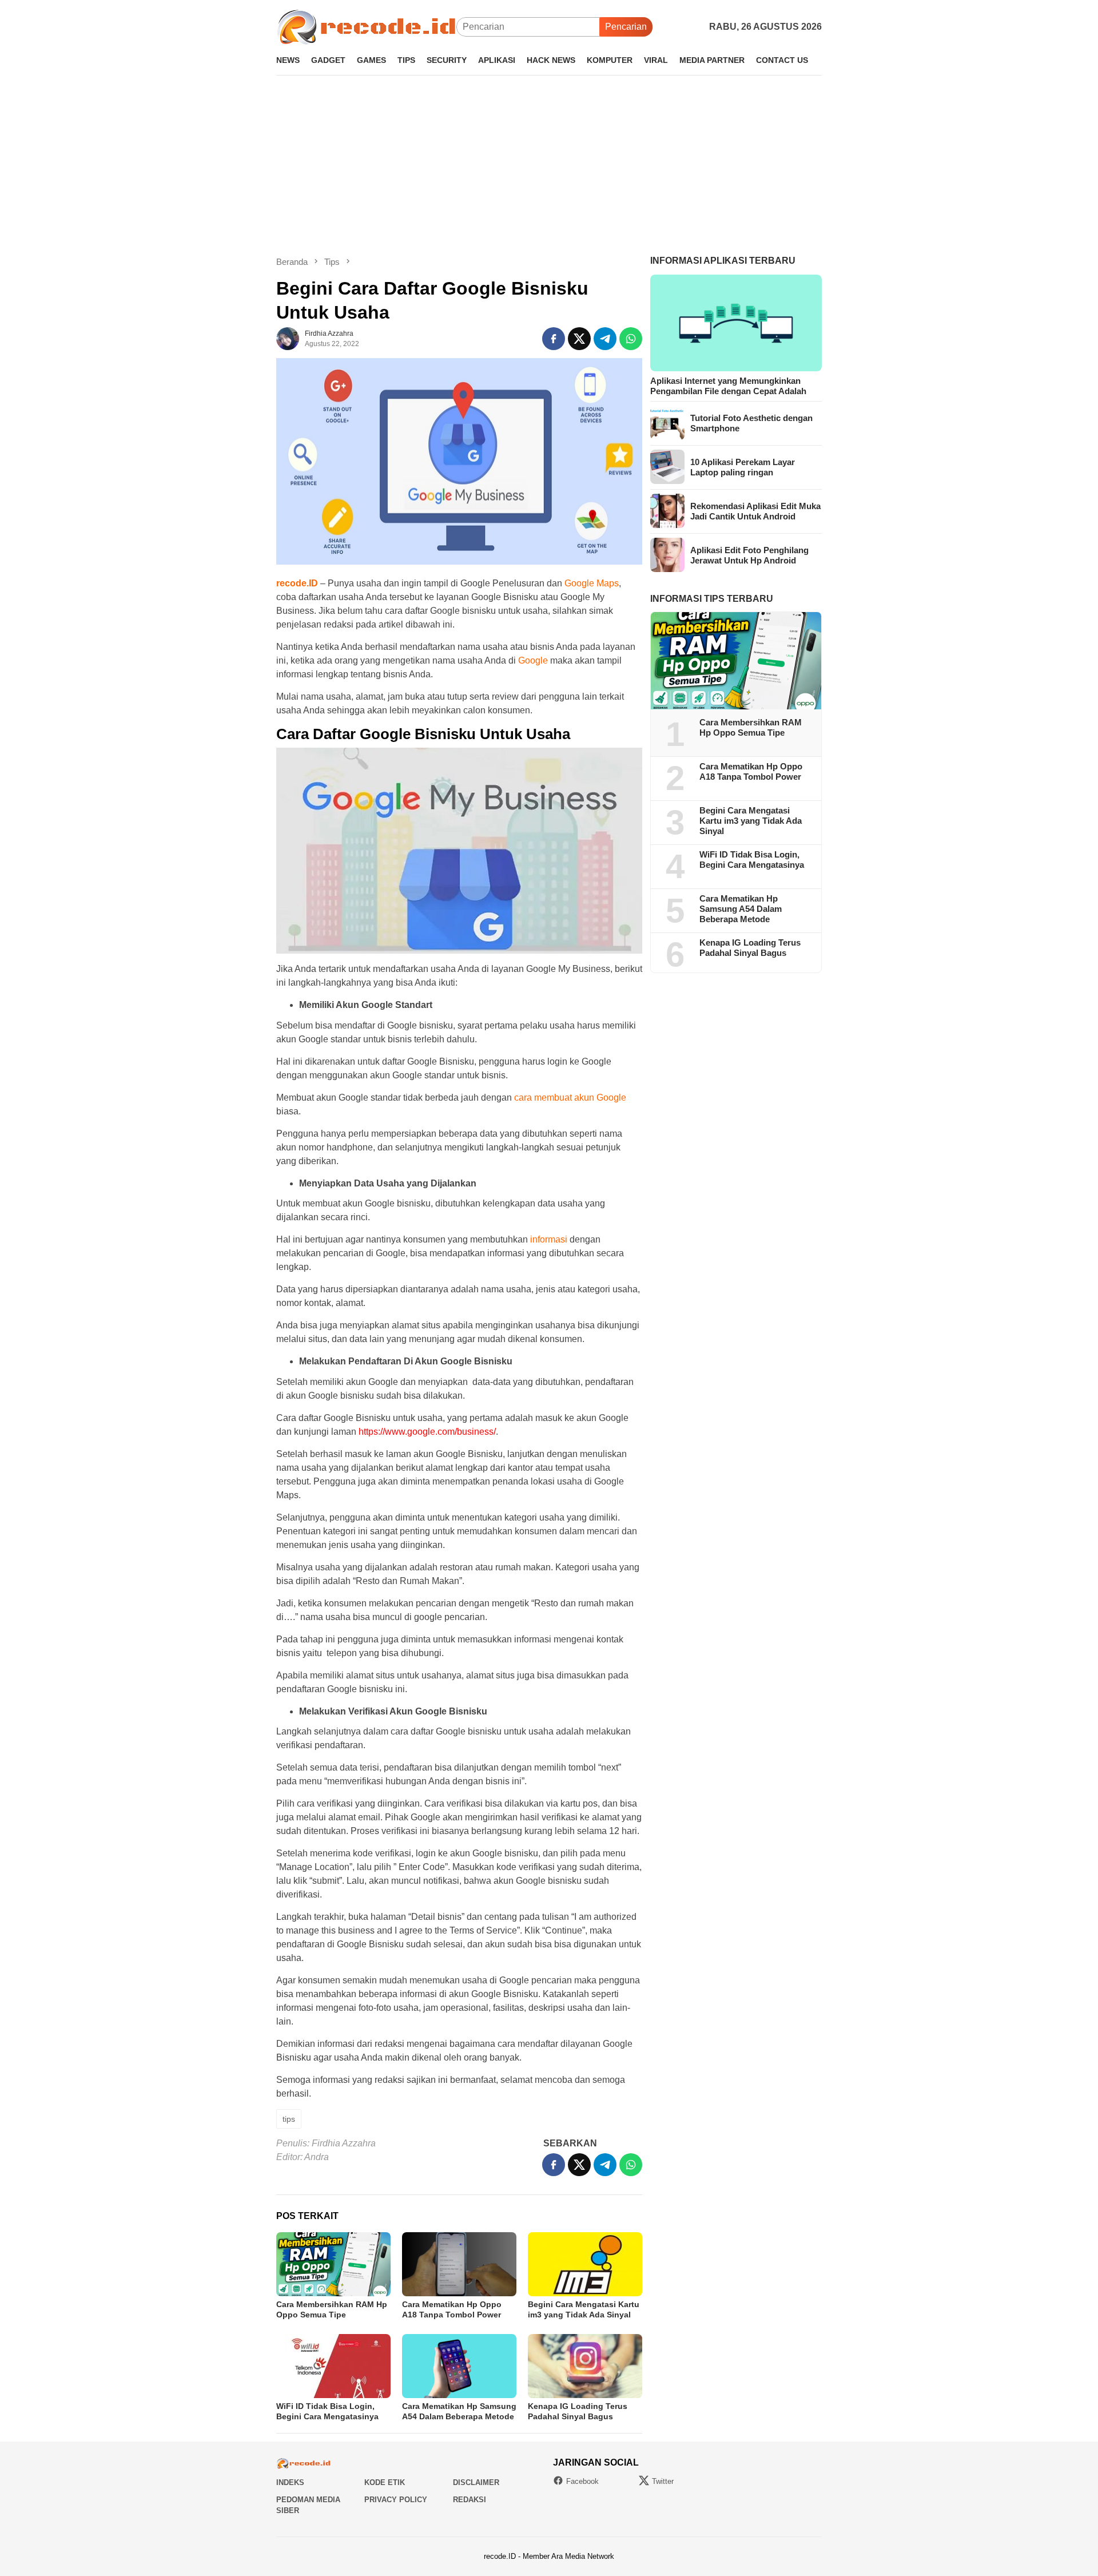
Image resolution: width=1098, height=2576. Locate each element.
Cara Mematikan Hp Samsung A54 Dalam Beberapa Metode (741, 909)
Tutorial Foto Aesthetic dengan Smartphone (751, 422)
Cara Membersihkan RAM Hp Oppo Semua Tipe (751, 727)
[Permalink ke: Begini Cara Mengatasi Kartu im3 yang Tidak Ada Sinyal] (585, 2264)
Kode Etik (385, 2482)
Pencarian (626, 27)
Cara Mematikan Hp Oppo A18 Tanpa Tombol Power (751, 771)
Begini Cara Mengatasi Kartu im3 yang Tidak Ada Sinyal (751, 821)
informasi (549, 1239)
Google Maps (592, 583)
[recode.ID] (366, 26)
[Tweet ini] (579, 339)
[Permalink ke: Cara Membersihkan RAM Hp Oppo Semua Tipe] (333, 2264)
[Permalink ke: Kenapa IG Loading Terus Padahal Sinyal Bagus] (585, 2366)
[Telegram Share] (605, 339)
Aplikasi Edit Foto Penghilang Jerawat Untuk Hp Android (749, 555)
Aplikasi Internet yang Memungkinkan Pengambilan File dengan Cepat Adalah (728, 385)
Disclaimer (476, 2482)
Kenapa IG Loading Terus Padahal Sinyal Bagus (750, 948)
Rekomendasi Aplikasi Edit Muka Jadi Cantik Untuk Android (755, 511)
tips (289, 2119)
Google (533, 660)
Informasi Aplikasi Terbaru (723, 261)
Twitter (663, 2481)
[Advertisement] (549, 165)
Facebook (582, 2481)
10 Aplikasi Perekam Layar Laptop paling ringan (743, 467)
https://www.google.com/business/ (427, 1432)
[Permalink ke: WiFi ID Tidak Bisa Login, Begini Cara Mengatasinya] (333, 2366)
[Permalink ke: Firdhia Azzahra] (288, 338)
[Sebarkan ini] (554, 339)
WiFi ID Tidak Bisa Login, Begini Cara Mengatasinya (752, 860)
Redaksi (470, 2500)
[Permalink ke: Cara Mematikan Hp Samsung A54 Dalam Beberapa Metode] (459, 2366)
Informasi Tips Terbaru (712, 598)
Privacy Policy (396, 2500)
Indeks (290, 2482)
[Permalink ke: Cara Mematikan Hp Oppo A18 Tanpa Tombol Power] (459, 2264)
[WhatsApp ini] (631, 339)
